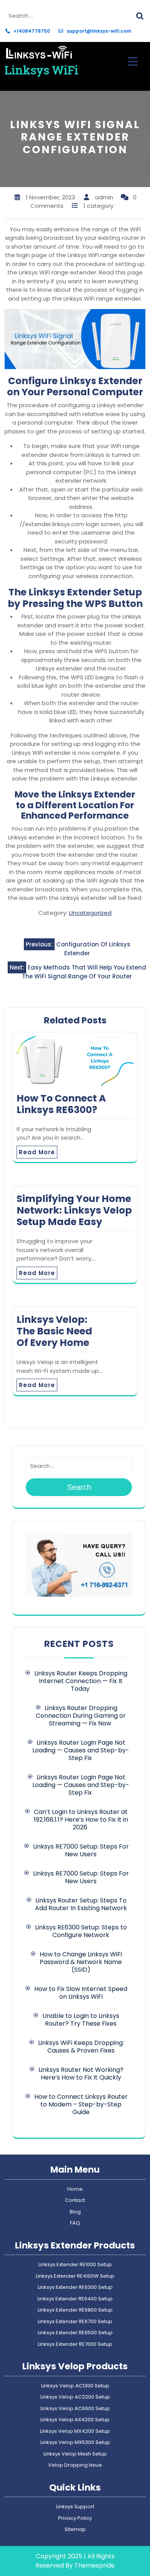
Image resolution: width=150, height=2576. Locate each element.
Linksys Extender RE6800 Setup (75, 2310)
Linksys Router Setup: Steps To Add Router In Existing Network (81, 1904)
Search (141, 15)
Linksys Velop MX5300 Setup (75, 2442)
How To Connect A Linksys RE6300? (61, 1104)
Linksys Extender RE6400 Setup (75, 2299)
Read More (37, 1152)
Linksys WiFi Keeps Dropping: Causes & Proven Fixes (81, 2047)
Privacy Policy (75, 2518)
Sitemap (75, 2529)
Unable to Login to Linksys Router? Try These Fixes (81, 2020)
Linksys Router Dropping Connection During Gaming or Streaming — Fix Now (81, 1716)
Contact (75, 2200)
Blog (75, 2212)
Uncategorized (90, 913)
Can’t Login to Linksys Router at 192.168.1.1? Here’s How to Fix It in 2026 (81, 1820)
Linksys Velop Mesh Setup (75, 2454)
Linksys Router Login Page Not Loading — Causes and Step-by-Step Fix (81, 1750)
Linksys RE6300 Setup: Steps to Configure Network (81, 1931)
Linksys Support (75, 2507)
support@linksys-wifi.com (99, 31)
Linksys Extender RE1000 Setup (75, 2264)
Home (75, 2189)
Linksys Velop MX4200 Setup (75, 2431)
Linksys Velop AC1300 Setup (75, 2386)
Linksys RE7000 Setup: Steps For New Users (81, 1850)
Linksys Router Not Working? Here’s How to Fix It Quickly (81, 2074)
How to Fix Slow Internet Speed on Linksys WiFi (81, 1993)
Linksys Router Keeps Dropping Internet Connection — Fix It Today (81, 1681)
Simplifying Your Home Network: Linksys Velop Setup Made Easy (74, 1210)
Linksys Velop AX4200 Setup (75, 2420)
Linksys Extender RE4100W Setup (75, 2276)
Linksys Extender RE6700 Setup (75, 2321)
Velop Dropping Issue (75, 2465)
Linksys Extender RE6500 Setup (75, 2333)
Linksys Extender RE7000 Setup (75, 2344)
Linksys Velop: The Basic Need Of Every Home (54, 1331)
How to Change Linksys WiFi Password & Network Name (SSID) (81, 1962)
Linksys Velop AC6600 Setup (75, 2408)
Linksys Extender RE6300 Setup (75, 2287)
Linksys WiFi (42, 70)
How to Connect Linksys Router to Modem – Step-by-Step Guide (81, 2104)
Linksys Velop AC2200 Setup (75, 2397)
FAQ (75, 2223)
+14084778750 (32, 31)
